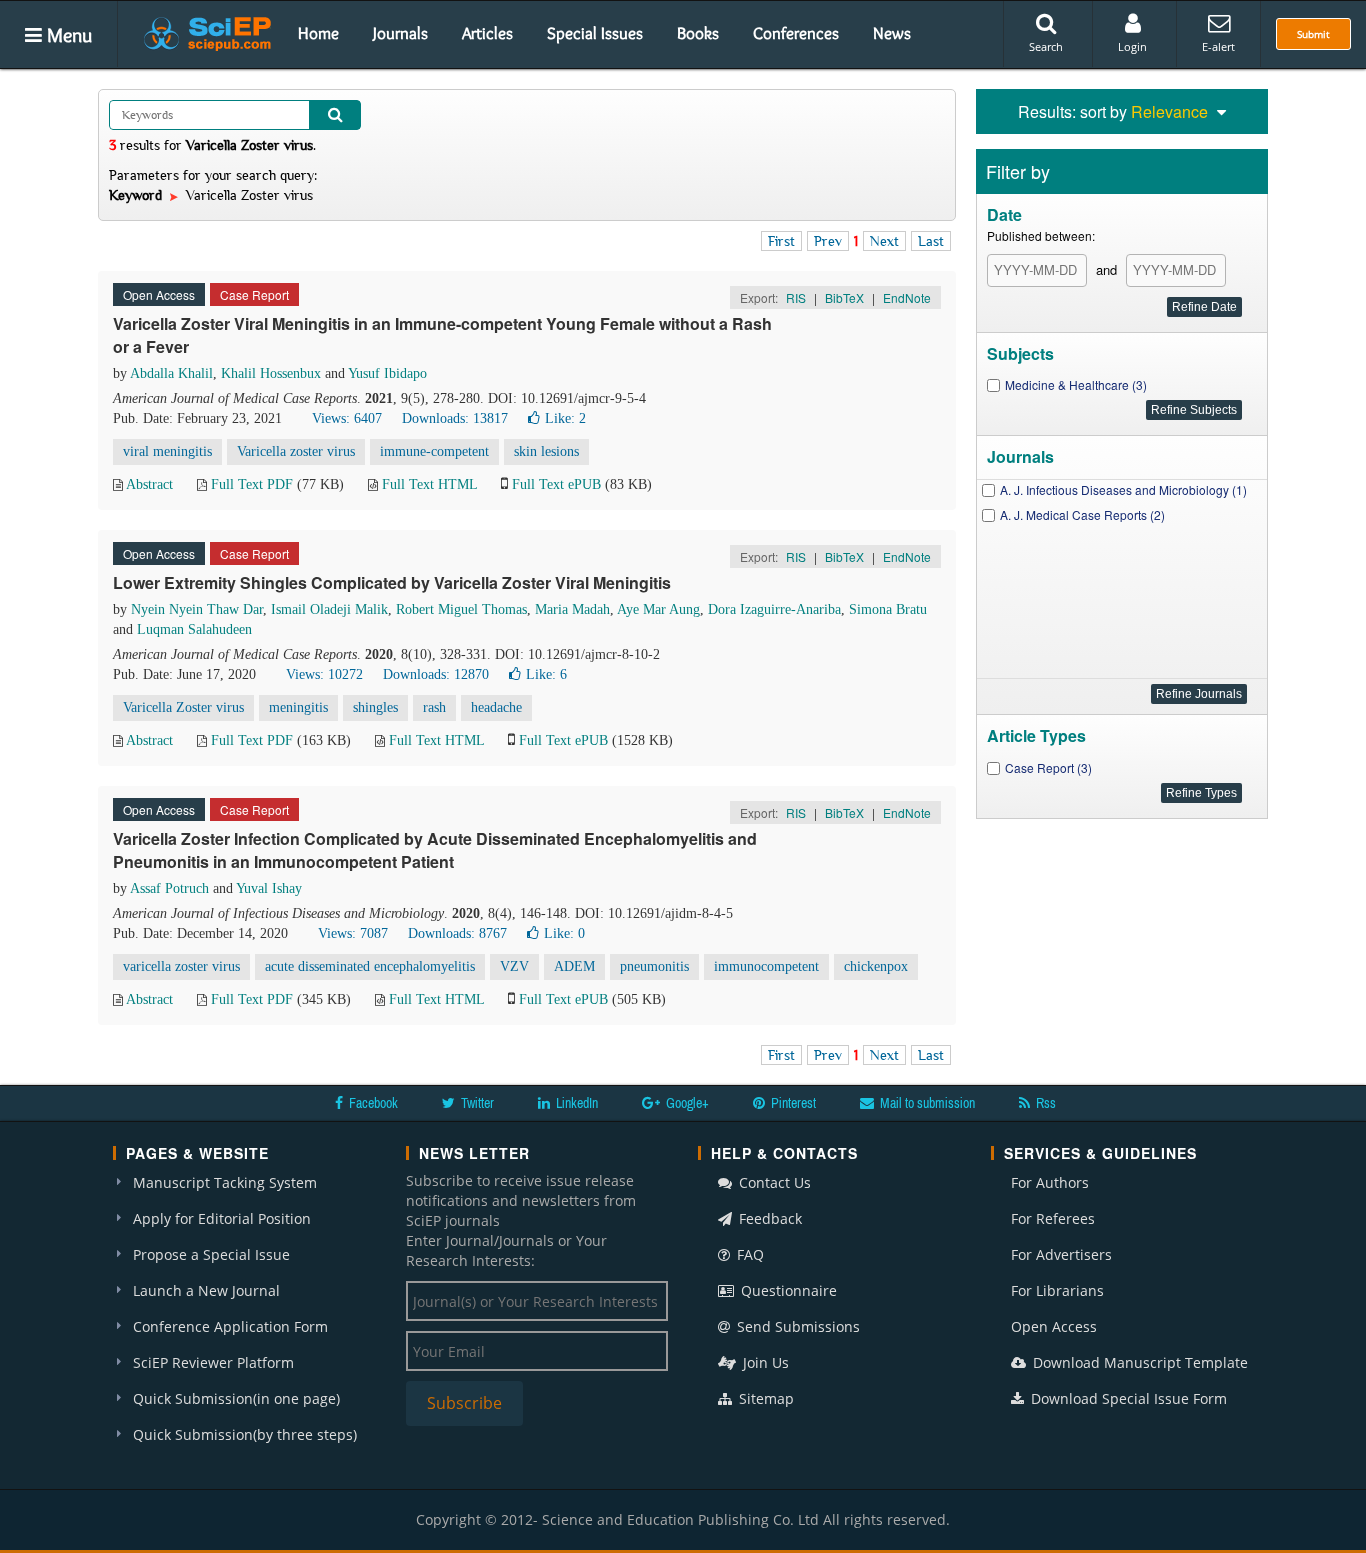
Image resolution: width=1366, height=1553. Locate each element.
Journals (400, 33)
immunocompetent (766, 966)
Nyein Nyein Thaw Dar (197, 609)
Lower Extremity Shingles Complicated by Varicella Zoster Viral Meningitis (392, 582)
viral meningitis (167, 451)
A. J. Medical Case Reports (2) (1082, 514)
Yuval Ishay (269, 888)
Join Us (764, 1362)
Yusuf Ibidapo (387, 373)
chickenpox (876, 966)
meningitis (298, 707)
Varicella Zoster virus (183, 707)
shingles (375, 707)
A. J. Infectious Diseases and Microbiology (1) (1123, 489)
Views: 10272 (324, 674)
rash (434, 707)
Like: (565, 418)
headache (496, 707)
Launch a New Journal (206, 1290)
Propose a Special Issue (211, 1254)
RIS (796, 297)
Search (1046, 46)
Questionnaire (787, 1290)
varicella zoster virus (181, 966)
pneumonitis (654, 966)
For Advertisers (1061, 1254)
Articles (487, 33)
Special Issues (595, 33)
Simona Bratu (888, 609)
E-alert (1218, 46)
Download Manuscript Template (1138, 1362)
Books (698, 33)
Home (318, 33)
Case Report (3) (1048, 767)
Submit (1313, 34)
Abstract (149, 484)
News (892, 33)
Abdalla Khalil (171, 373)
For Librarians (1057, 1290)
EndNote (907, 297)
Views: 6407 (347, 418)
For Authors (1050, 1182)
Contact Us (773, 1182)
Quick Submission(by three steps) (245, 1434)
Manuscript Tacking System (225, 1182)
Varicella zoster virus (296, 451)
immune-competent (434, 451)
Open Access (1054, 1326)
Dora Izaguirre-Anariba (774, 609)
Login (1132, 46)
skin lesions (546, 451)
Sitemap (764, 1398)
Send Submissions (796, 1326)
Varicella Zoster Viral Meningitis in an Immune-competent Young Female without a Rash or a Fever (442, 335)
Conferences (796, 33)
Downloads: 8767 (457, 933)
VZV (514, 966)
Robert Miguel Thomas (461, 609)
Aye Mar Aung (658, 609)
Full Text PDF (252, 484)
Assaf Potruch (169, 888)
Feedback (768, 1218)
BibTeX (844, 297)
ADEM (574, 966)
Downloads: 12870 (436, 674)
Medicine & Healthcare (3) (1076, 384)
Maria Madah (572, 609)
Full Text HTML (429, 484)
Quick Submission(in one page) (236, 1398)
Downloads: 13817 (455, 418)
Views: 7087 (353, 933)
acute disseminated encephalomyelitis (370, 966)
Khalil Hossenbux (271, 373)
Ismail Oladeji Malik (329, 609)
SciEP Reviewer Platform (213, 1362)
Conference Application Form (230, 1326)
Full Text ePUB (556, 484)
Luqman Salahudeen (194, 629)
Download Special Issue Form (1127, 1398)
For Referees (1053, 1218)
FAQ (748, 1254)
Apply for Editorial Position (222, 1218)
